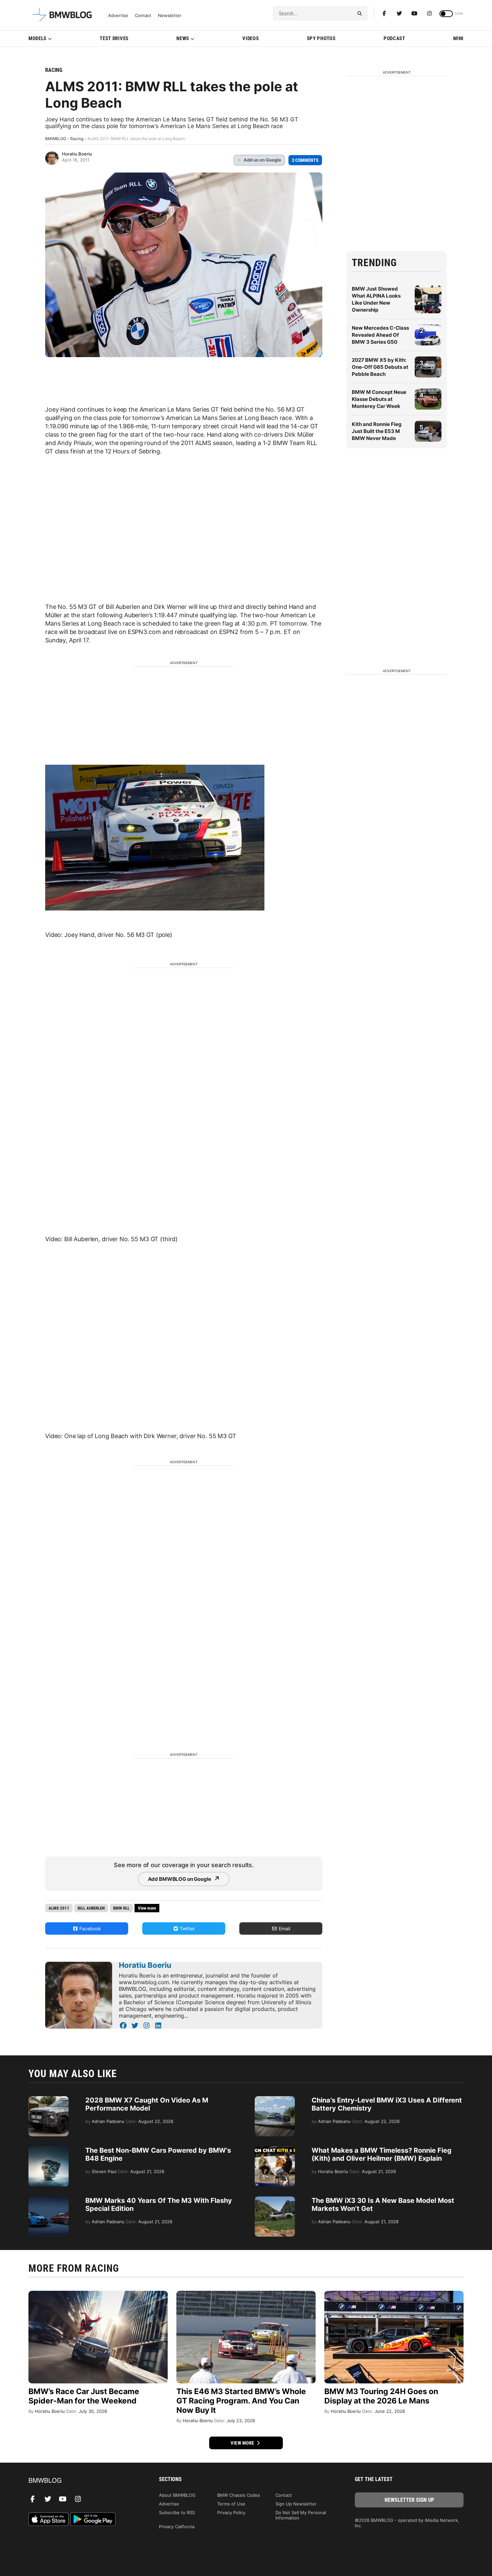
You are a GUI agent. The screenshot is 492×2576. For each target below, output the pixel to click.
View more (243, 2443)
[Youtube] (414, 13)
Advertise (118, 16)
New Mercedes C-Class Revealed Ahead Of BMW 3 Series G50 (380, 335)
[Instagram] (429, 13)
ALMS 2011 (59, 1908)
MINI (458, 38)
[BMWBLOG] (83, 2481)
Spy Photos (321, 38)
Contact (143, 16)
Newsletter (170, 16)
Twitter (187, 1928)
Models (37, 38)
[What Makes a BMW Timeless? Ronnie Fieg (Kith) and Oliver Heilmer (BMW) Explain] (275, 2150)
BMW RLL (121, 1908)
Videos (251, 38)
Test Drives (114, 38)
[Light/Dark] (446, 14)
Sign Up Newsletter (296, 2504)
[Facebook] (384, 13)
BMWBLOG (56, 139)
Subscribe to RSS (177, 2512)
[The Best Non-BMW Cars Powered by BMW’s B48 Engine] (49, 2150)
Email (284, 1928)
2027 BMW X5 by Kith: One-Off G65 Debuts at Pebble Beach (380, 367)
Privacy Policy (231, 2512)
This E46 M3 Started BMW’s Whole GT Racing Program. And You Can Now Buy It (241, 2401)
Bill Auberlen (91, 1908)
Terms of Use (231, 2504)
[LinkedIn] (158, 2026)
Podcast (394, 38)
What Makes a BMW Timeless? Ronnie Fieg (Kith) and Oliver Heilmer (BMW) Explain (382, 2154)
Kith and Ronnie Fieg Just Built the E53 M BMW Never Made (377, 431)
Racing (54, 70)
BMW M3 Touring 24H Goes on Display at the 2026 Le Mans (381, 2396)
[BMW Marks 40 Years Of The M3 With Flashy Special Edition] (49, 2200)
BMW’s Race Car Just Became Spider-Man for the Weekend (84, 2396)
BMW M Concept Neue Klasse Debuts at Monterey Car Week (379, 399)
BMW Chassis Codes (239, 2495)
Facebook (90, 1928)
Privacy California (177, 2527)
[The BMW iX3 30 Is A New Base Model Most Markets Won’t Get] (275, 2200)
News (183, 38)
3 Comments (305, 160)
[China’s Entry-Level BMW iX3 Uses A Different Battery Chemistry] (275, 2100)
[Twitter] (399, 13)
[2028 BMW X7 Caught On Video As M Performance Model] (49, 2100)
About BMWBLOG (177, 2495)
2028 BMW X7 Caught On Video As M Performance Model (147, 2104)
